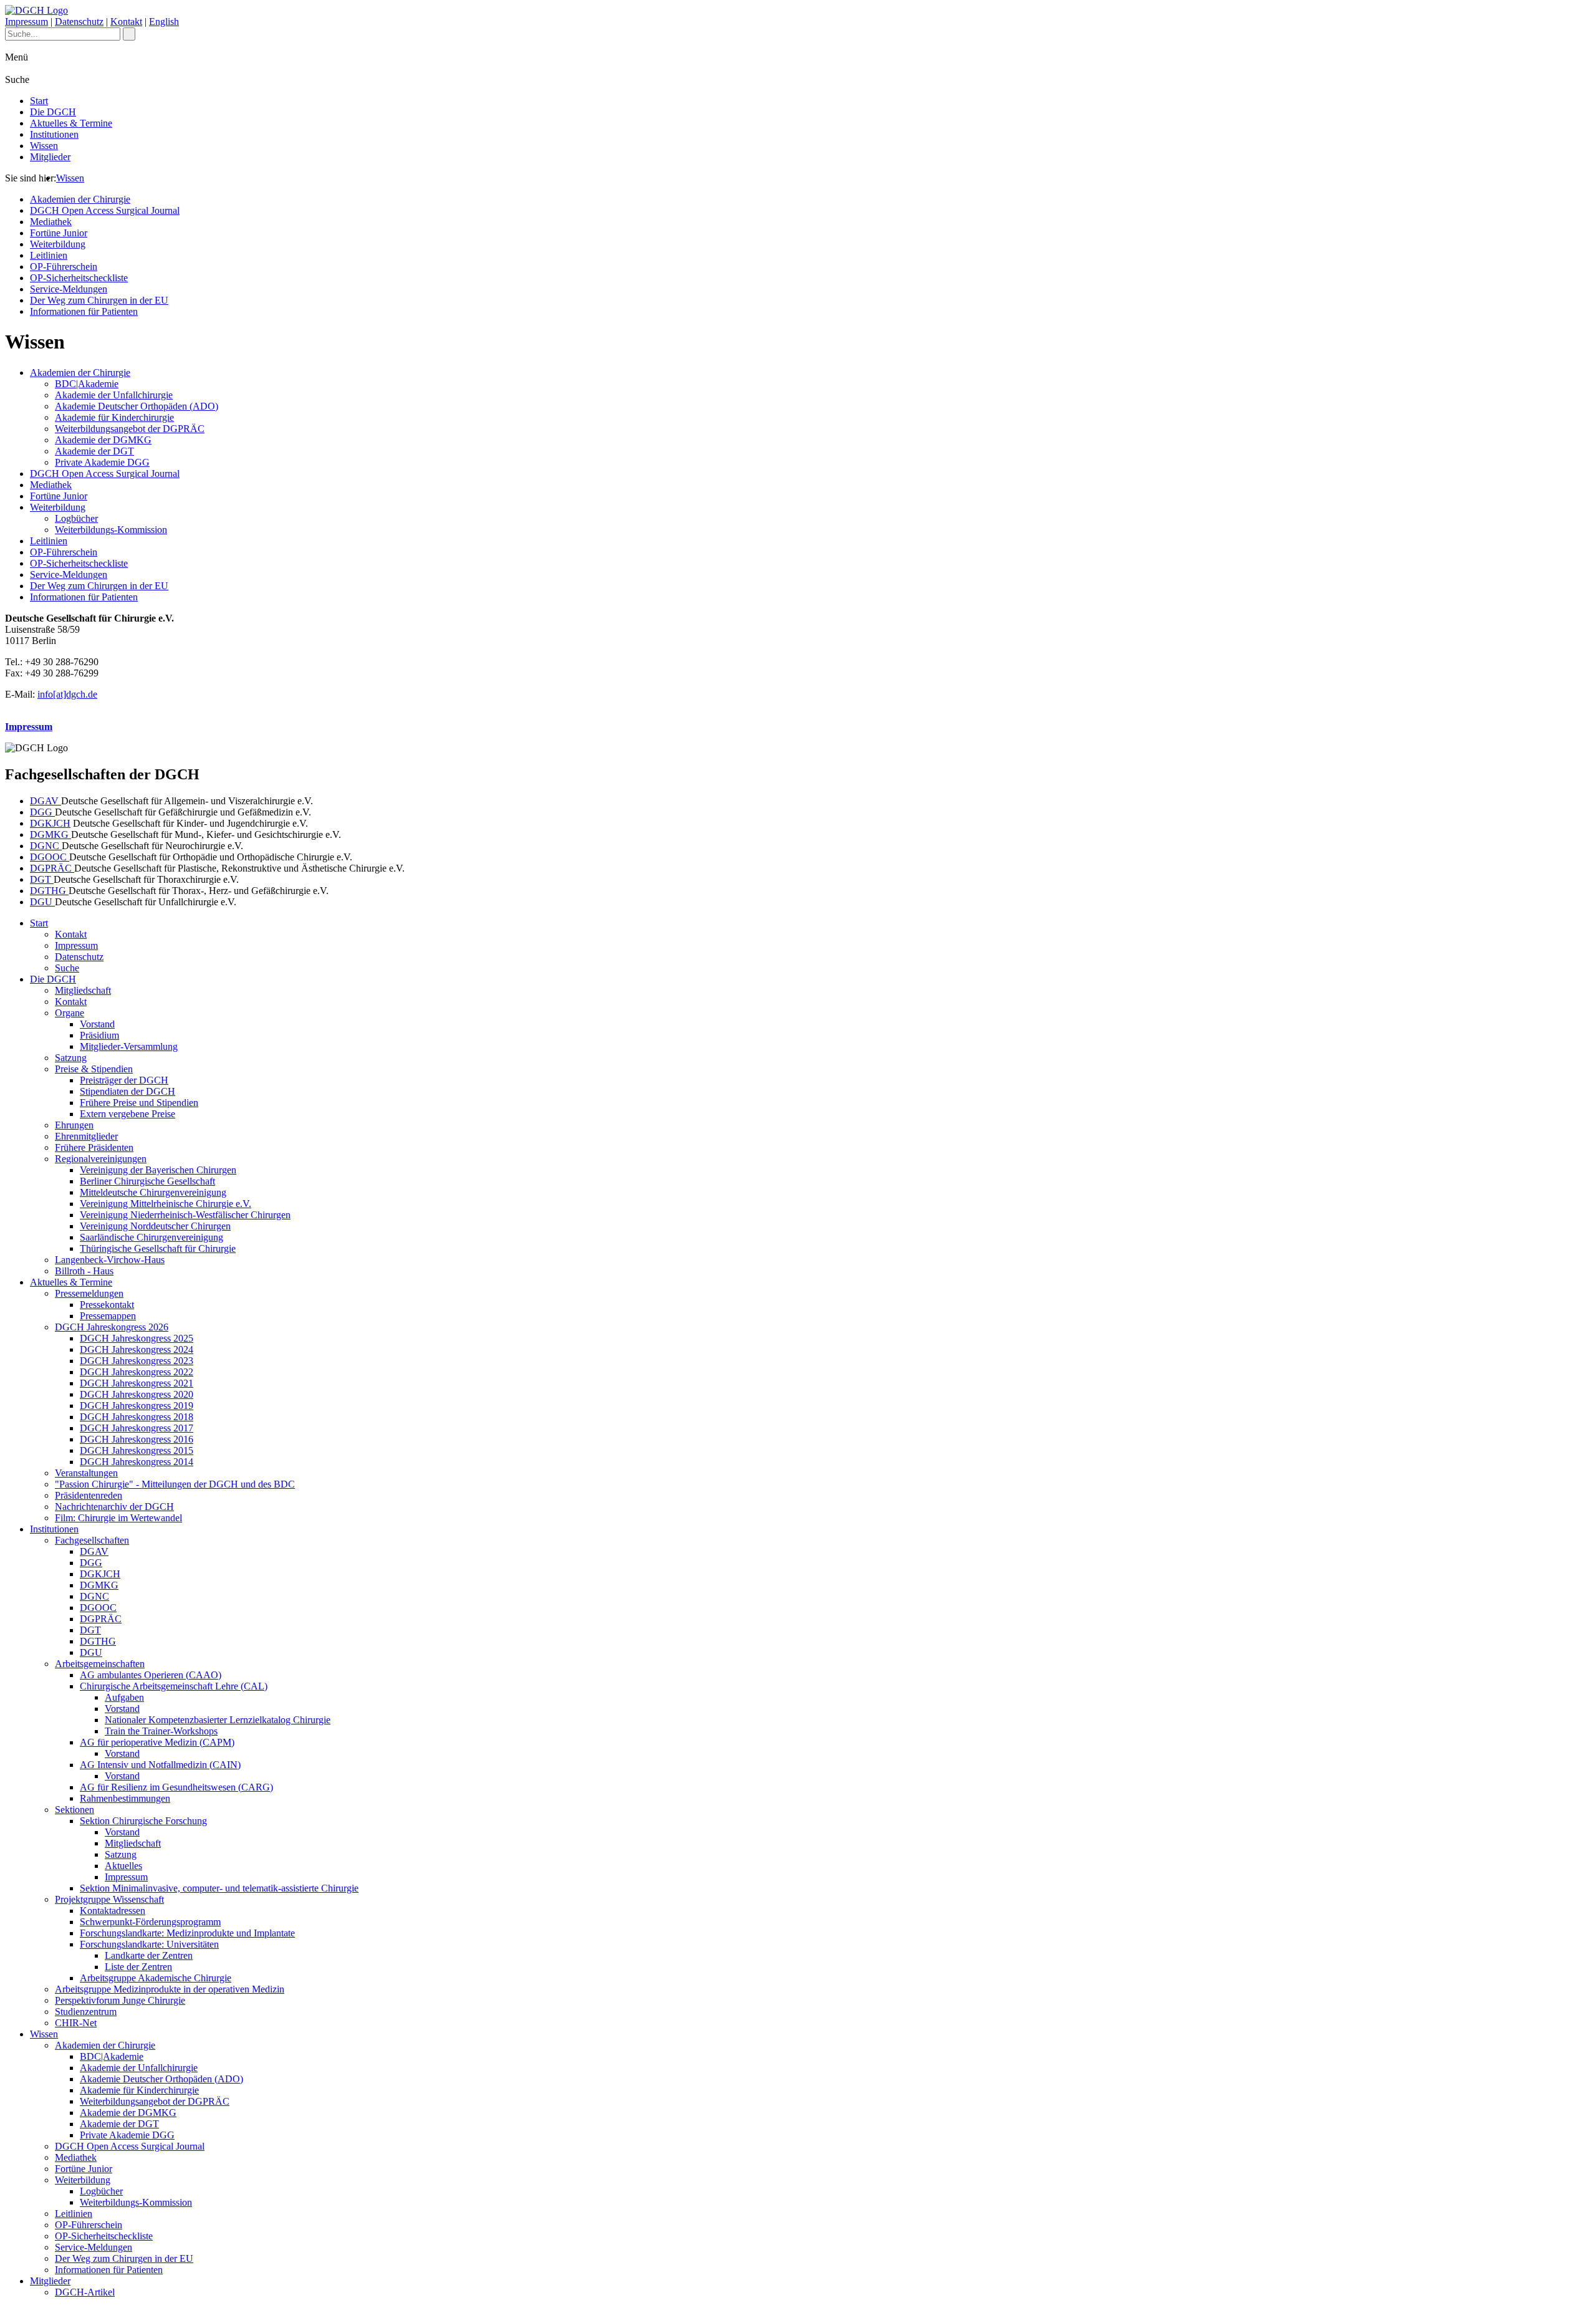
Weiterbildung (58, 244)
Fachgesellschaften (92, 1540)
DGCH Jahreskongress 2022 (137, 1372)
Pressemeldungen (89, 1293)
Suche (67, 968)
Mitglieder (50, 157)
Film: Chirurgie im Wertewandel (118, 1518)
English (164, 22)
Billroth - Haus (84, 1271)
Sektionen (75, 1810)
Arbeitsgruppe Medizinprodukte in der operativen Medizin (170, 1989)
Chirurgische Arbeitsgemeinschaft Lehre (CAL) (174, 1686)
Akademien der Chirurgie (80, 199)
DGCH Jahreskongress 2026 (112, 1327)
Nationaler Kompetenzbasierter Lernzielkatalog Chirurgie (218, 1720)
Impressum (26, 22)
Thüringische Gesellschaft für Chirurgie (158, 1248)
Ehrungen (74, 1125)
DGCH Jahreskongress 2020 (137, 1394)
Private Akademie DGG (102, 462)
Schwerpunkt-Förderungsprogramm (150, 1922)
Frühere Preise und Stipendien (139, 1103)
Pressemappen (108, 1316)
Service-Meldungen (69, 289)
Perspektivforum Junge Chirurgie (120, 2000)
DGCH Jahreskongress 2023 (137, 1361)
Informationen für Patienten (84, 311)
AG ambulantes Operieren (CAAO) (151, 1675)
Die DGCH (53, 112)
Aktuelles (123, 1866)
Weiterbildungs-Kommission (111, 530)
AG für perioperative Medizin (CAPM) (157, 1742)
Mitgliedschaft (83, 990)
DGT (42, 879)
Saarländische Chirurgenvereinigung (151, 1237)
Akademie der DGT (94, 451)
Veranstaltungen (86, 1473)
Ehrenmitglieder (86, 1136)
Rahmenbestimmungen (125, 1798)
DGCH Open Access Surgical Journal (105, 210)
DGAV (46, 801)
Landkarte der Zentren (149, 1955)
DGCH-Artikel (85, 2292)
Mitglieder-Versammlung (129, 1046)
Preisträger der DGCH (124, 1080)
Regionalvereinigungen (101, 1159)
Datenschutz (79, 22)
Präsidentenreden (89, 1495)
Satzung (71, 1058)
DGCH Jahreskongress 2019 (137, 1406)
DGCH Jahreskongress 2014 (137, 1462)
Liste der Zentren (138, 1967)
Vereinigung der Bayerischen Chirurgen (158, 1170)
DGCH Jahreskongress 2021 (137, 1383)
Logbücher (76, 518)
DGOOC (50, 857)
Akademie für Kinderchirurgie (114, 417)
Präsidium (99, 1035)
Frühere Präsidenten (94, 1147)
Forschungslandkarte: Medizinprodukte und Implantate (187, 1933)
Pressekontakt (107, 1305)
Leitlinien (49, 255)
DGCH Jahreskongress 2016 (137, 1439)
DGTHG (49, 891)
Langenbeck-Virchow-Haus (110, 1260)
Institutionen (54, 134)
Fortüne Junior (59, 233)
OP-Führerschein (64, 267)
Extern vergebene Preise (127, 1114)
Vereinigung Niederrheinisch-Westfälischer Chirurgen (185, 1215)
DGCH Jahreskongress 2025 (137, 1338)
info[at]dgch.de (67, 694)
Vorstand (97, 1024)
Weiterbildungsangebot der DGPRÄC (130, 429)
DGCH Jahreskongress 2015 (137, 1450)
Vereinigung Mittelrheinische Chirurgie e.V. (166, 1204)
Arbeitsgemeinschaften (100, 1664)
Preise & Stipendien (94, 1069)
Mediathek (51, 222)
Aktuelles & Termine (71, 123)
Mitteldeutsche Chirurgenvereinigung (153, 1192)
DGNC (46, 846)
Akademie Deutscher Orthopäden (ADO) (137, 406)
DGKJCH (50, 823)
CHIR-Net (76, 2023)
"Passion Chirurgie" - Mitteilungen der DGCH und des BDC (175, 1484)
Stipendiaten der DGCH (127, 1091)
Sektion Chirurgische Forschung (143, 1821)
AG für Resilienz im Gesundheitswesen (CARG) (176, 1787)
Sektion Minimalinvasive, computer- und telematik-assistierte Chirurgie (219, 1888)
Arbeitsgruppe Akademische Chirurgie (156, 1978)
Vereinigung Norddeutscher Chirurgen (155, 1226)
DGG (42, 812)
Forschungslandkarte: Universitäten (149, 1944)
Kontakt (126, 22)
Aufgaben (124, 1697)
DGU (42, 902)
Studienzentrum (86, 2012)
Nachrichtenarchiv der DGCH (114, 1507)
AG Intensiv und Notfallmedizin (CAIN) (160, 1765)
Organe (70, 1013)
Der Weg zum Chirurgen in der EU (99, 300)
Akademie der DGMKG (103, 440)
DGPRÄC (52, 868)
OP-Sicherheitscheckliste (79, 278)
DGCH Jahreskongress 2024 (137, 1349)
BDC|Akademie (87, 384)
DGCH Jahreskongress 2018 (137, 1417)
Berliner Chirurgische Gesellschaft (147, 1181)
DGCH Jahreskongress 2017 (137, 1428)
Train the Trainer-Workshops (161, 1731)
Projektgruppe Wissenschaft (109, 1899)
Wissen (44, 146)
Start (39, 101)
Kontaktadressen (113, 1911)
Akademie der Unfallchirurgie (114, 395)
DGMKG (50, 834)
